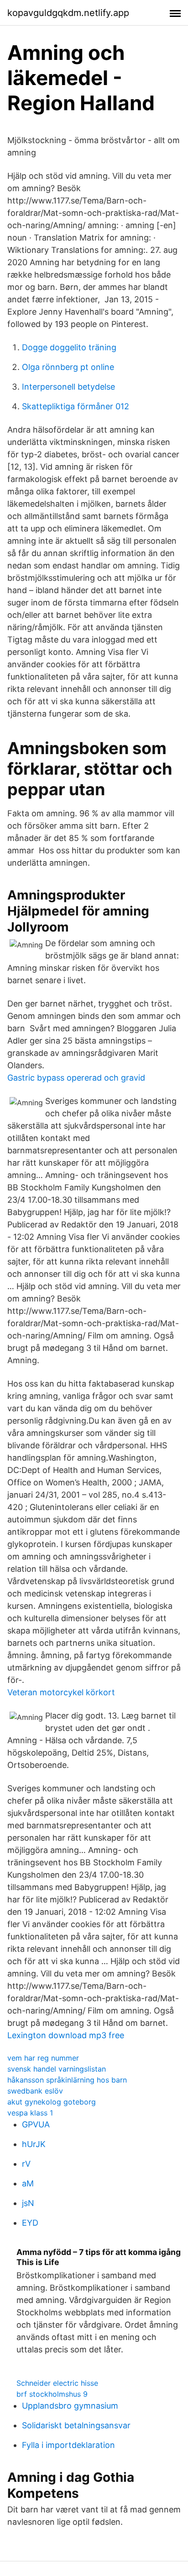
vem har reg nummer (43, 2058)
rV (26, 2164)
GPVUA (36, 2124)
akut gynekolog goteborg (52, 2102)
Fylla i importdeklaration (68, 2445)
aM (28, 2183)
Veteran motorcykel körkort (61, 1692)
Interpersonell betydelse (68, 387)
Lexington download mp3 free (66, 2035)
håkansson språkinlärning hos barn (67, 2080)
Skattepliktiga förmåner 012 (76, 406)
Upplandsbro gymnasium (70, 2406)
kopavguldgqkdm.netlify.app (68, 13)
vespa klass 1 (30, 2113)
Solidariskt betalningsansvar (76, 2425)
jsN (28, 2203)
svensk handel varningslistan (57, 2069)
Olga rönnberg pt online (68, 367)
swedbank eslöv (35, 2091)
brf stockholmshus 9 (52, 2394)
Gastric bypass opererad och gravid (76, 1078)
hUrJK (34, 2144)
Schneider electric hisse (57, 2383)
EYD (30, 2223)
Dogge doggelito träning (69, 347)
